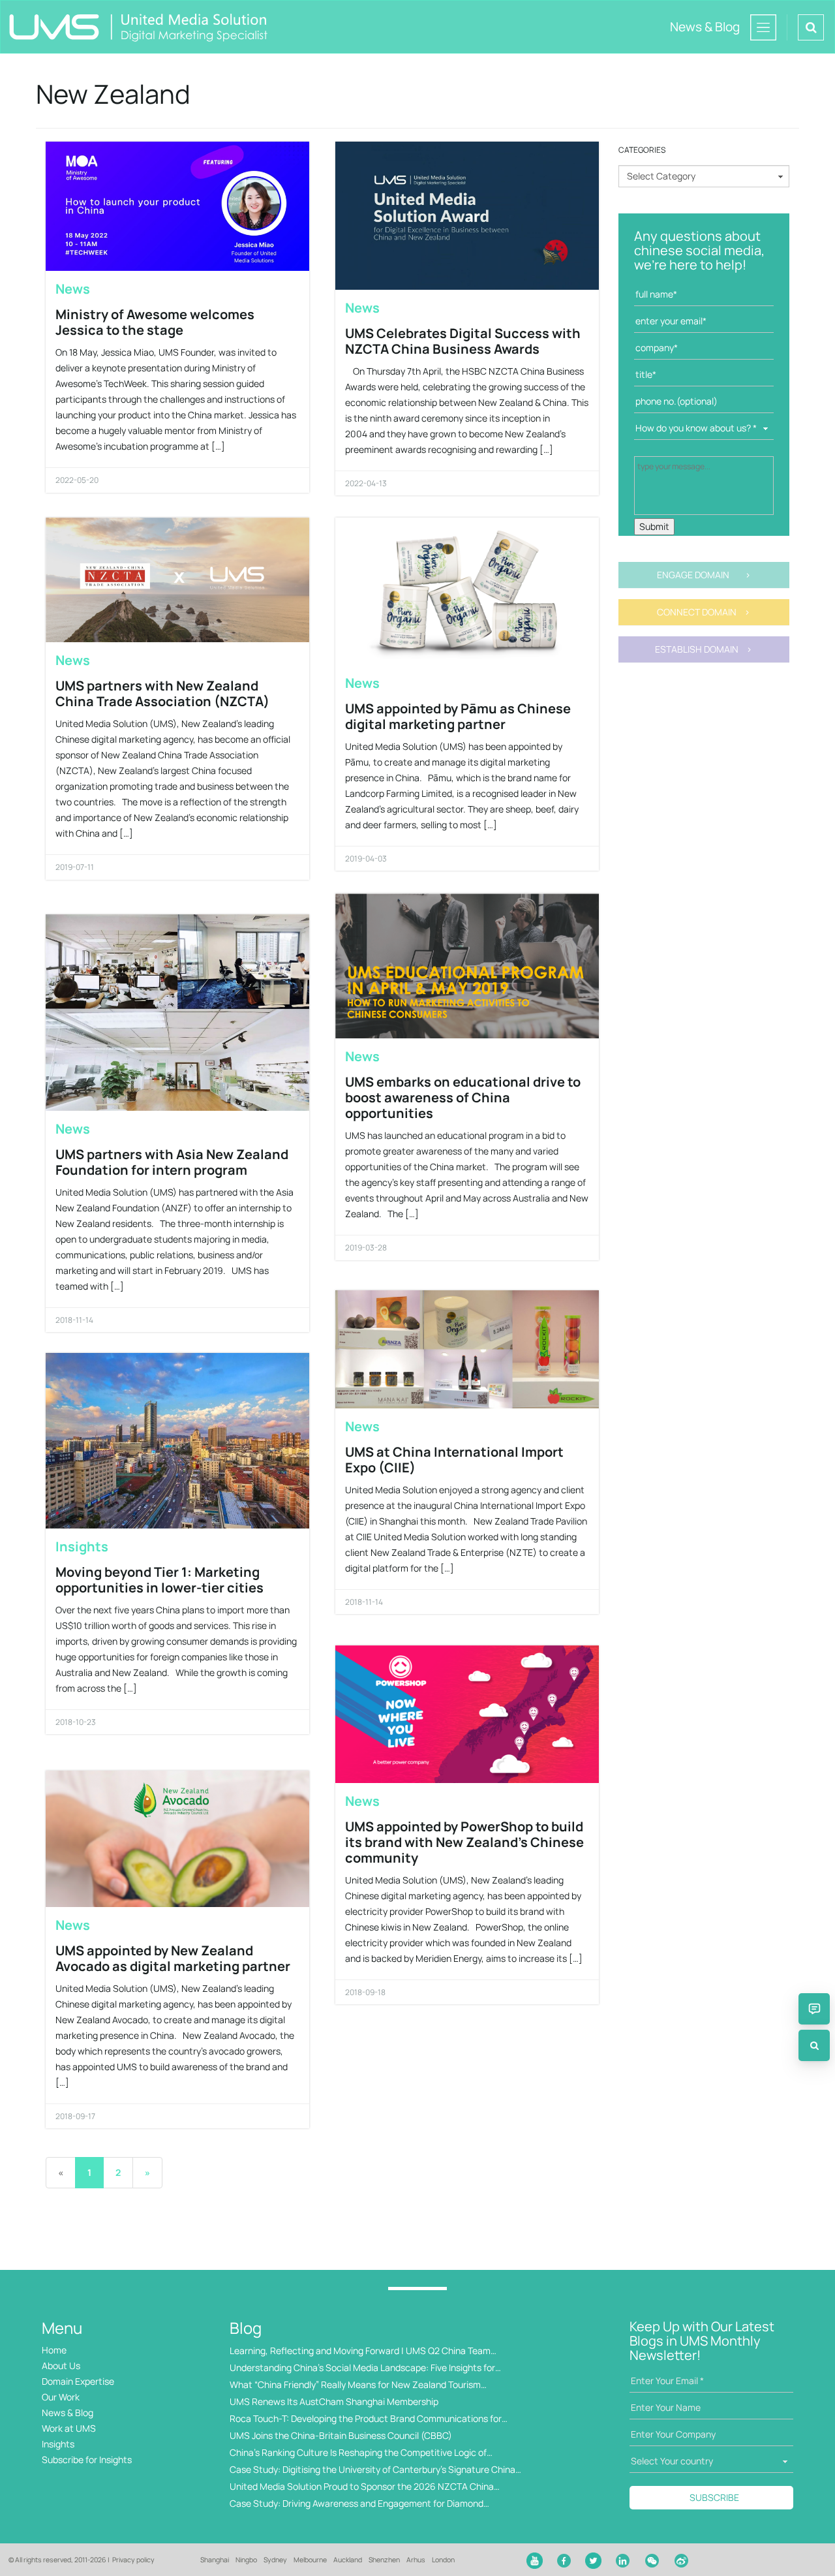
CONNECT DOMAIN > (704, 612)
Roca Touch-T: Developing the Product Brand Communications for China (366, 2419)
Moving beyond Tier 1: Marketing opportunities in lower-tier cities (159, 1580)
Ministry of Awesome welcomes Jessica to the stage (155, 322)
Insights (82, 1546)
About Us (61, 2366)
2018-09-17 (75, 2116)
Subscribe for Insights (87, 2460)
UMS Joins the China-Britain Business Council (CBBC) (341, 2435)
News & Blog (68, 2413)
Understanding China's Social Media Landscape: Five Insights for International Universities (362, 2368)
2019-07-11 (75, 867)
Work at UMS (69, 2428)
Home (54, 2350)
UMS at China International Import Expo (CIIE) (454, 1460)
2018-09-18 (365, 1992)
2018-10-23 (76, 1722)
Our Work (61, 2397)
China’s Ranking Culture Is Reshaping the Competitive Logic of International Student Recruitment (358, 2453)
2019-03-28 (366, 1248)
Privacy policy (133, 2560)
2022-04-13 (366, 483)
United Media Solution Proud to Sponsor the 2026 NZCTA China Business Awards (362, 2487)
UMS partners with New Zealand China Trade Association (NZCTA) (162, 693)
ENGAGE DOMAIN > (704, 575)
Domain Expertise (78, 2381)
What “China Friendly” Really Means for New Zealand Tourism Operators (355, 2385)
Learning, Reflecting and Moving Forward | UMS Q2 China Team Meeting (360, 2351)
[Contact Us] (814, 2009)
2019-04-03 (366, 859)
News (73, 289)
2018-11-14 (74, 1320)
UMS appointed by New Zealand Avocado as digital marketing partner (173, 1958)
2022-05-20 (77, 480)
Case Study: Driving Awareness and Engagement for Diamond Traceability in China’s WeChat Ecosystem (357, 2504)
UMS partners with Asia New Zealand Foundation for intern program (172, 1162)
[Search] (814, 2045)
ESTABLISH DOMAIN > (704, 649)
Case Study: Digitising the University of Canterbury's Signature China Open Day (372, 2470)
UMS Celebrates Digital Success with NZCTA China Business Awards (463, 341)
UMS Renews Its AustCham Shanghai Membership (334, 2401)
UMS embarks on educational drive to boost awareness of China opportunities (463, 1097)
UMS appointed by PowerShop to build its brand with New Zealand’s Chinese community (464, 1842)
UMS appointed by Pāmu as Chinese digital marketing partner (458, 716)
